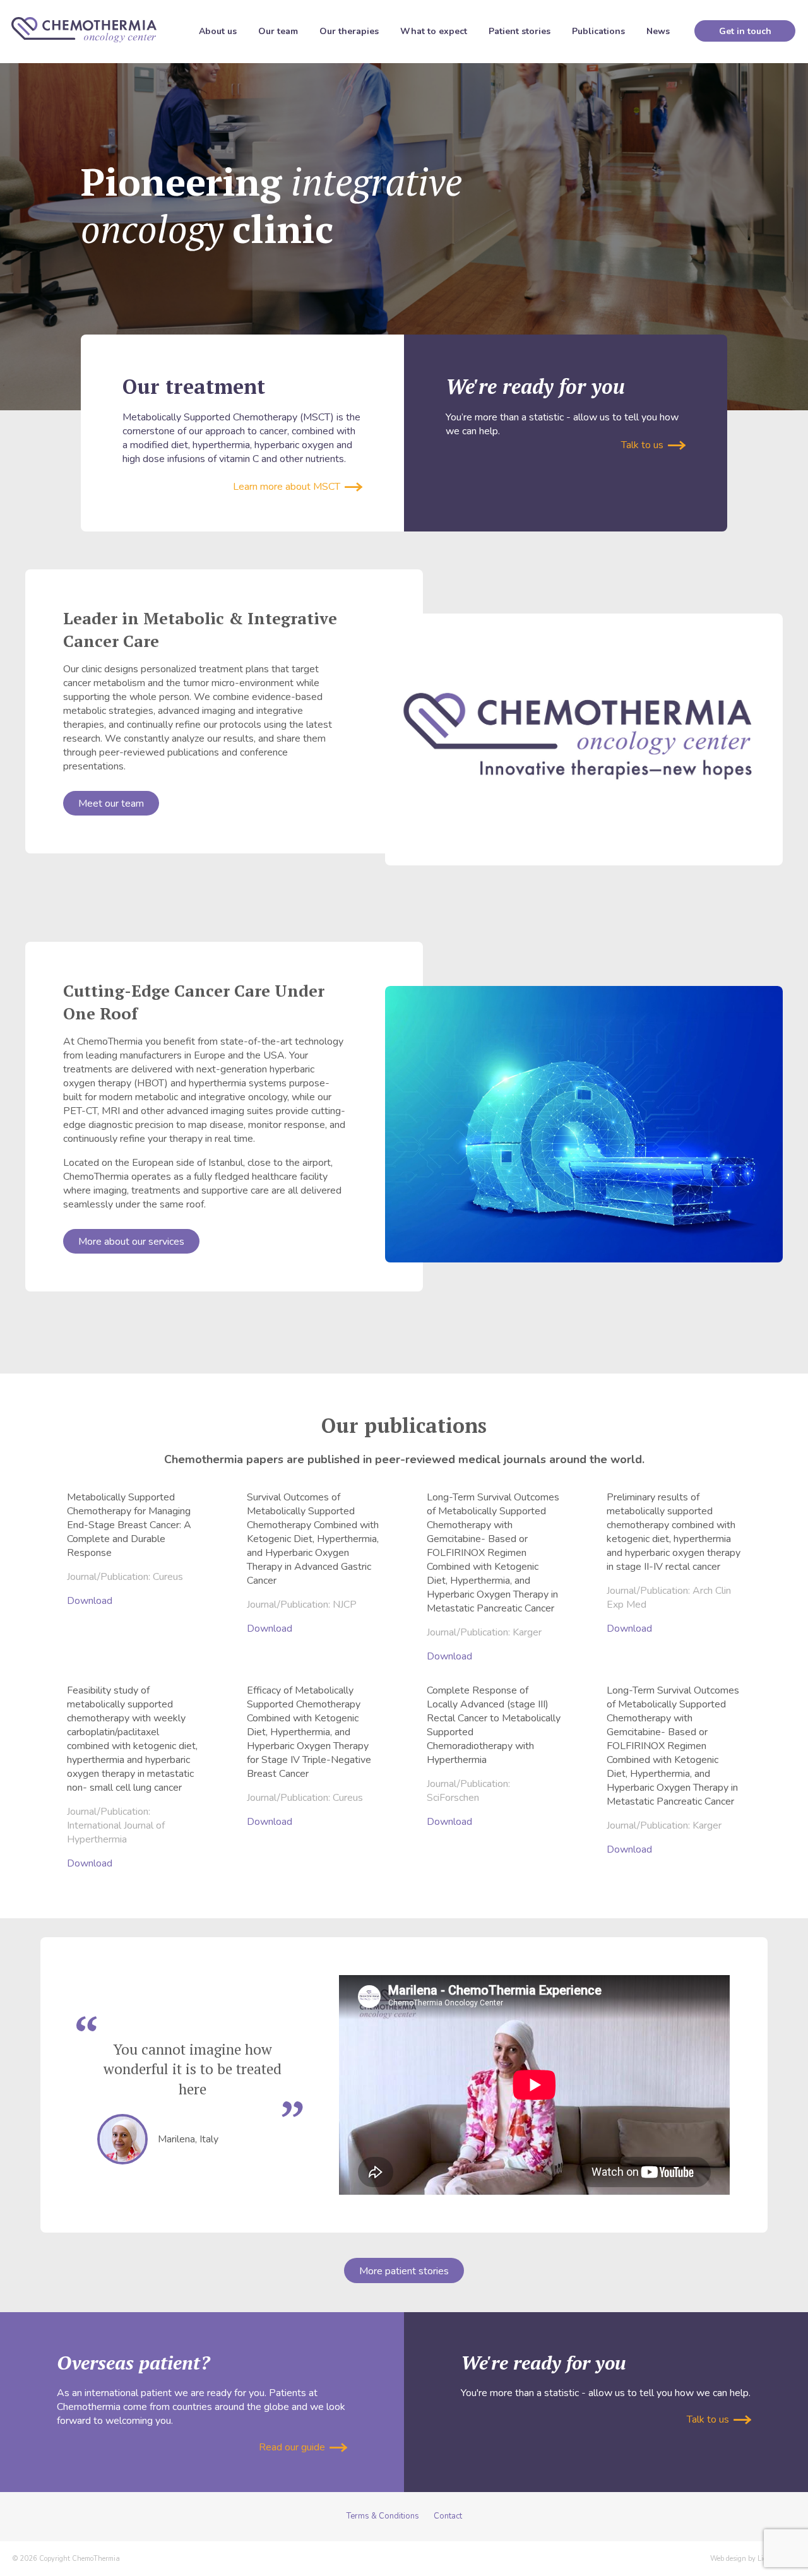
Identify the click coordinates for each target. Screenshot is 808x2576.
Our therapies (349, 31)
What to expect (434, 31)
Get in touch (745, 31)
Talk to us (644, 445)
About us (218, 31)
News (658, 31)
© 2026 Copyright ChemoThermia (66, 2559)
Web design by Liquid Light (753, 2559)
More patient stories (404, 2271)
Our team (278, 31)
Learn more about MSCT (288, 487)
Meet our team (111, 804)
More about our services (131, 1242)
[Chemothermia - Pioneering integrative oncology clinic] (84, 30)
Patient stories (520, 31)
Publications (598, 31)
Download (90, 1601)
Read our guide (293, 2447)
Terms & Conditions (383, 2516)
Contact (448, 2516)
